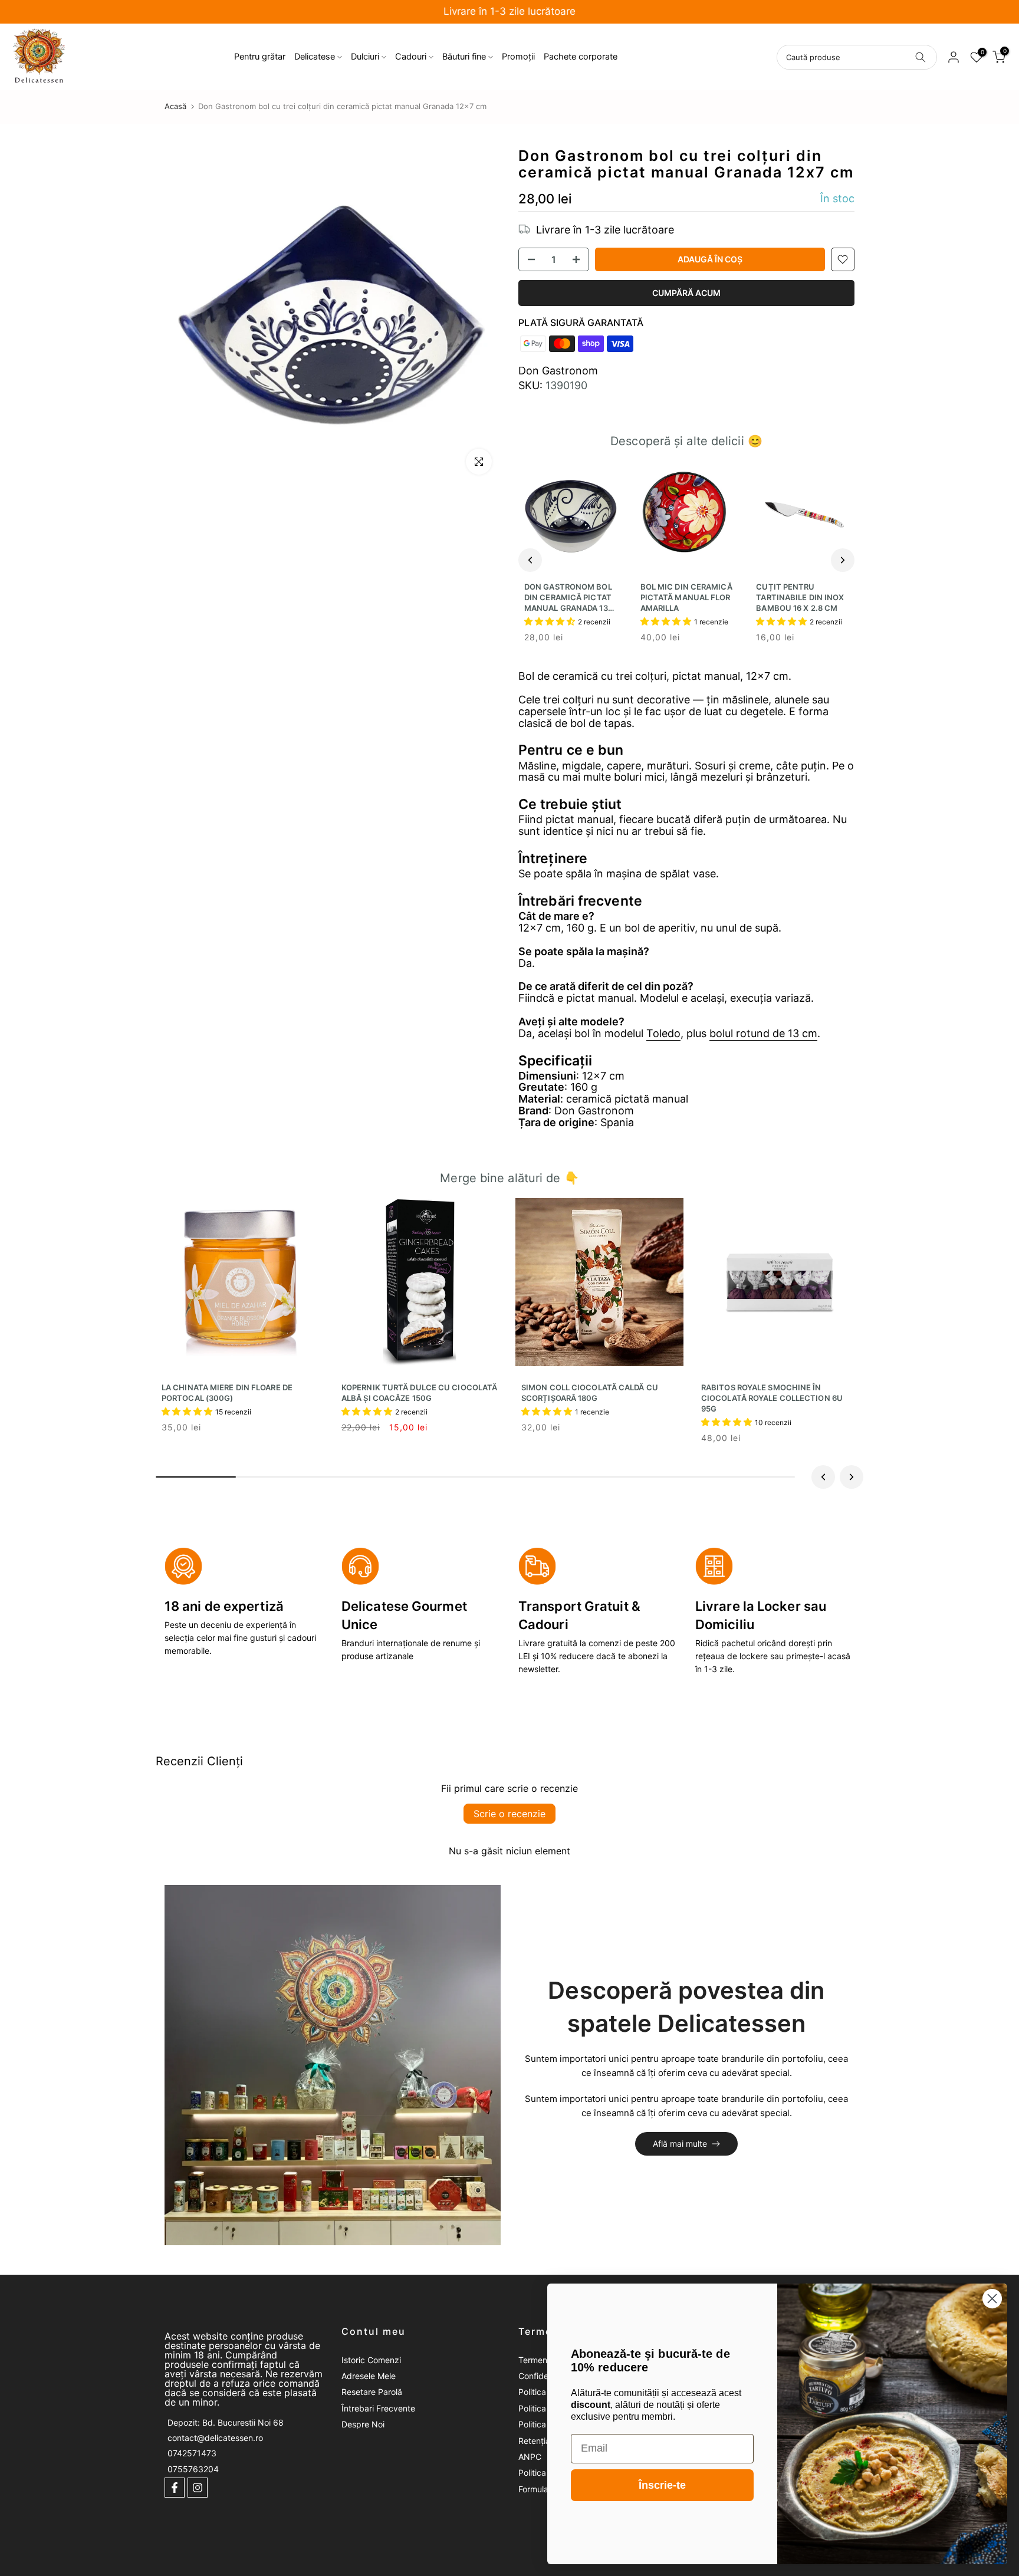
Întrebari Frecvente (378, 2408)
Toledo (663, 1033)
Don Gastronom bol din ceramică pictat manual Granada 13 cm (568, 598)
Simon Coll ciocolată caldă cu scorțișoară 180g (590, 1393)
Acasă (175, 106)
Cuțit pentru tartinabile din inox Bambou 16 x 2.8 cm (800, 597)
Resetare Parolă (372, 2392)
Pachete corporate (581, 57)
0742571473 (192, 2454)
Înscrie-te (662, 2485)
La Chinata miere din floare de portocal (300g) (227, 1393)
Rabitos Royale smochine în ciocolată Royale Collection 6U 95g (772, 1398)
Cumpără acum (686, 293)
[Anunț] (509, 12)
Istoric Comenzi (371, 2360)
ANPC (530, 2457)
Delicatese (315, 57)
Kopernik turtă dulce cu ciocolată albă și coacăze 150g (419, 1393)
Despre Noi (363, 2424)
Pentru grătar (260, 57)
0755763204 (193, 2469)
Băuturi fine (464, 57)
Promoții (518, 57)
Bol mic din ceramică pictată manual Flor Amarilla (686, 597)
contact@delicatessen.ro (215, 2438)
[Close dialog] (992, 2299)
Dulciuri (365, 57)
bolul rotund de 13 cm (763, 1033)
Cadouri (411, 57)
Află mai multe (680, 2144)
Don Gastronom (558, 371)
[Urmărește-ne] (175, 2488)
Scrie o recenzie (509, 1814)
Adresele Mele (369, 2376)
